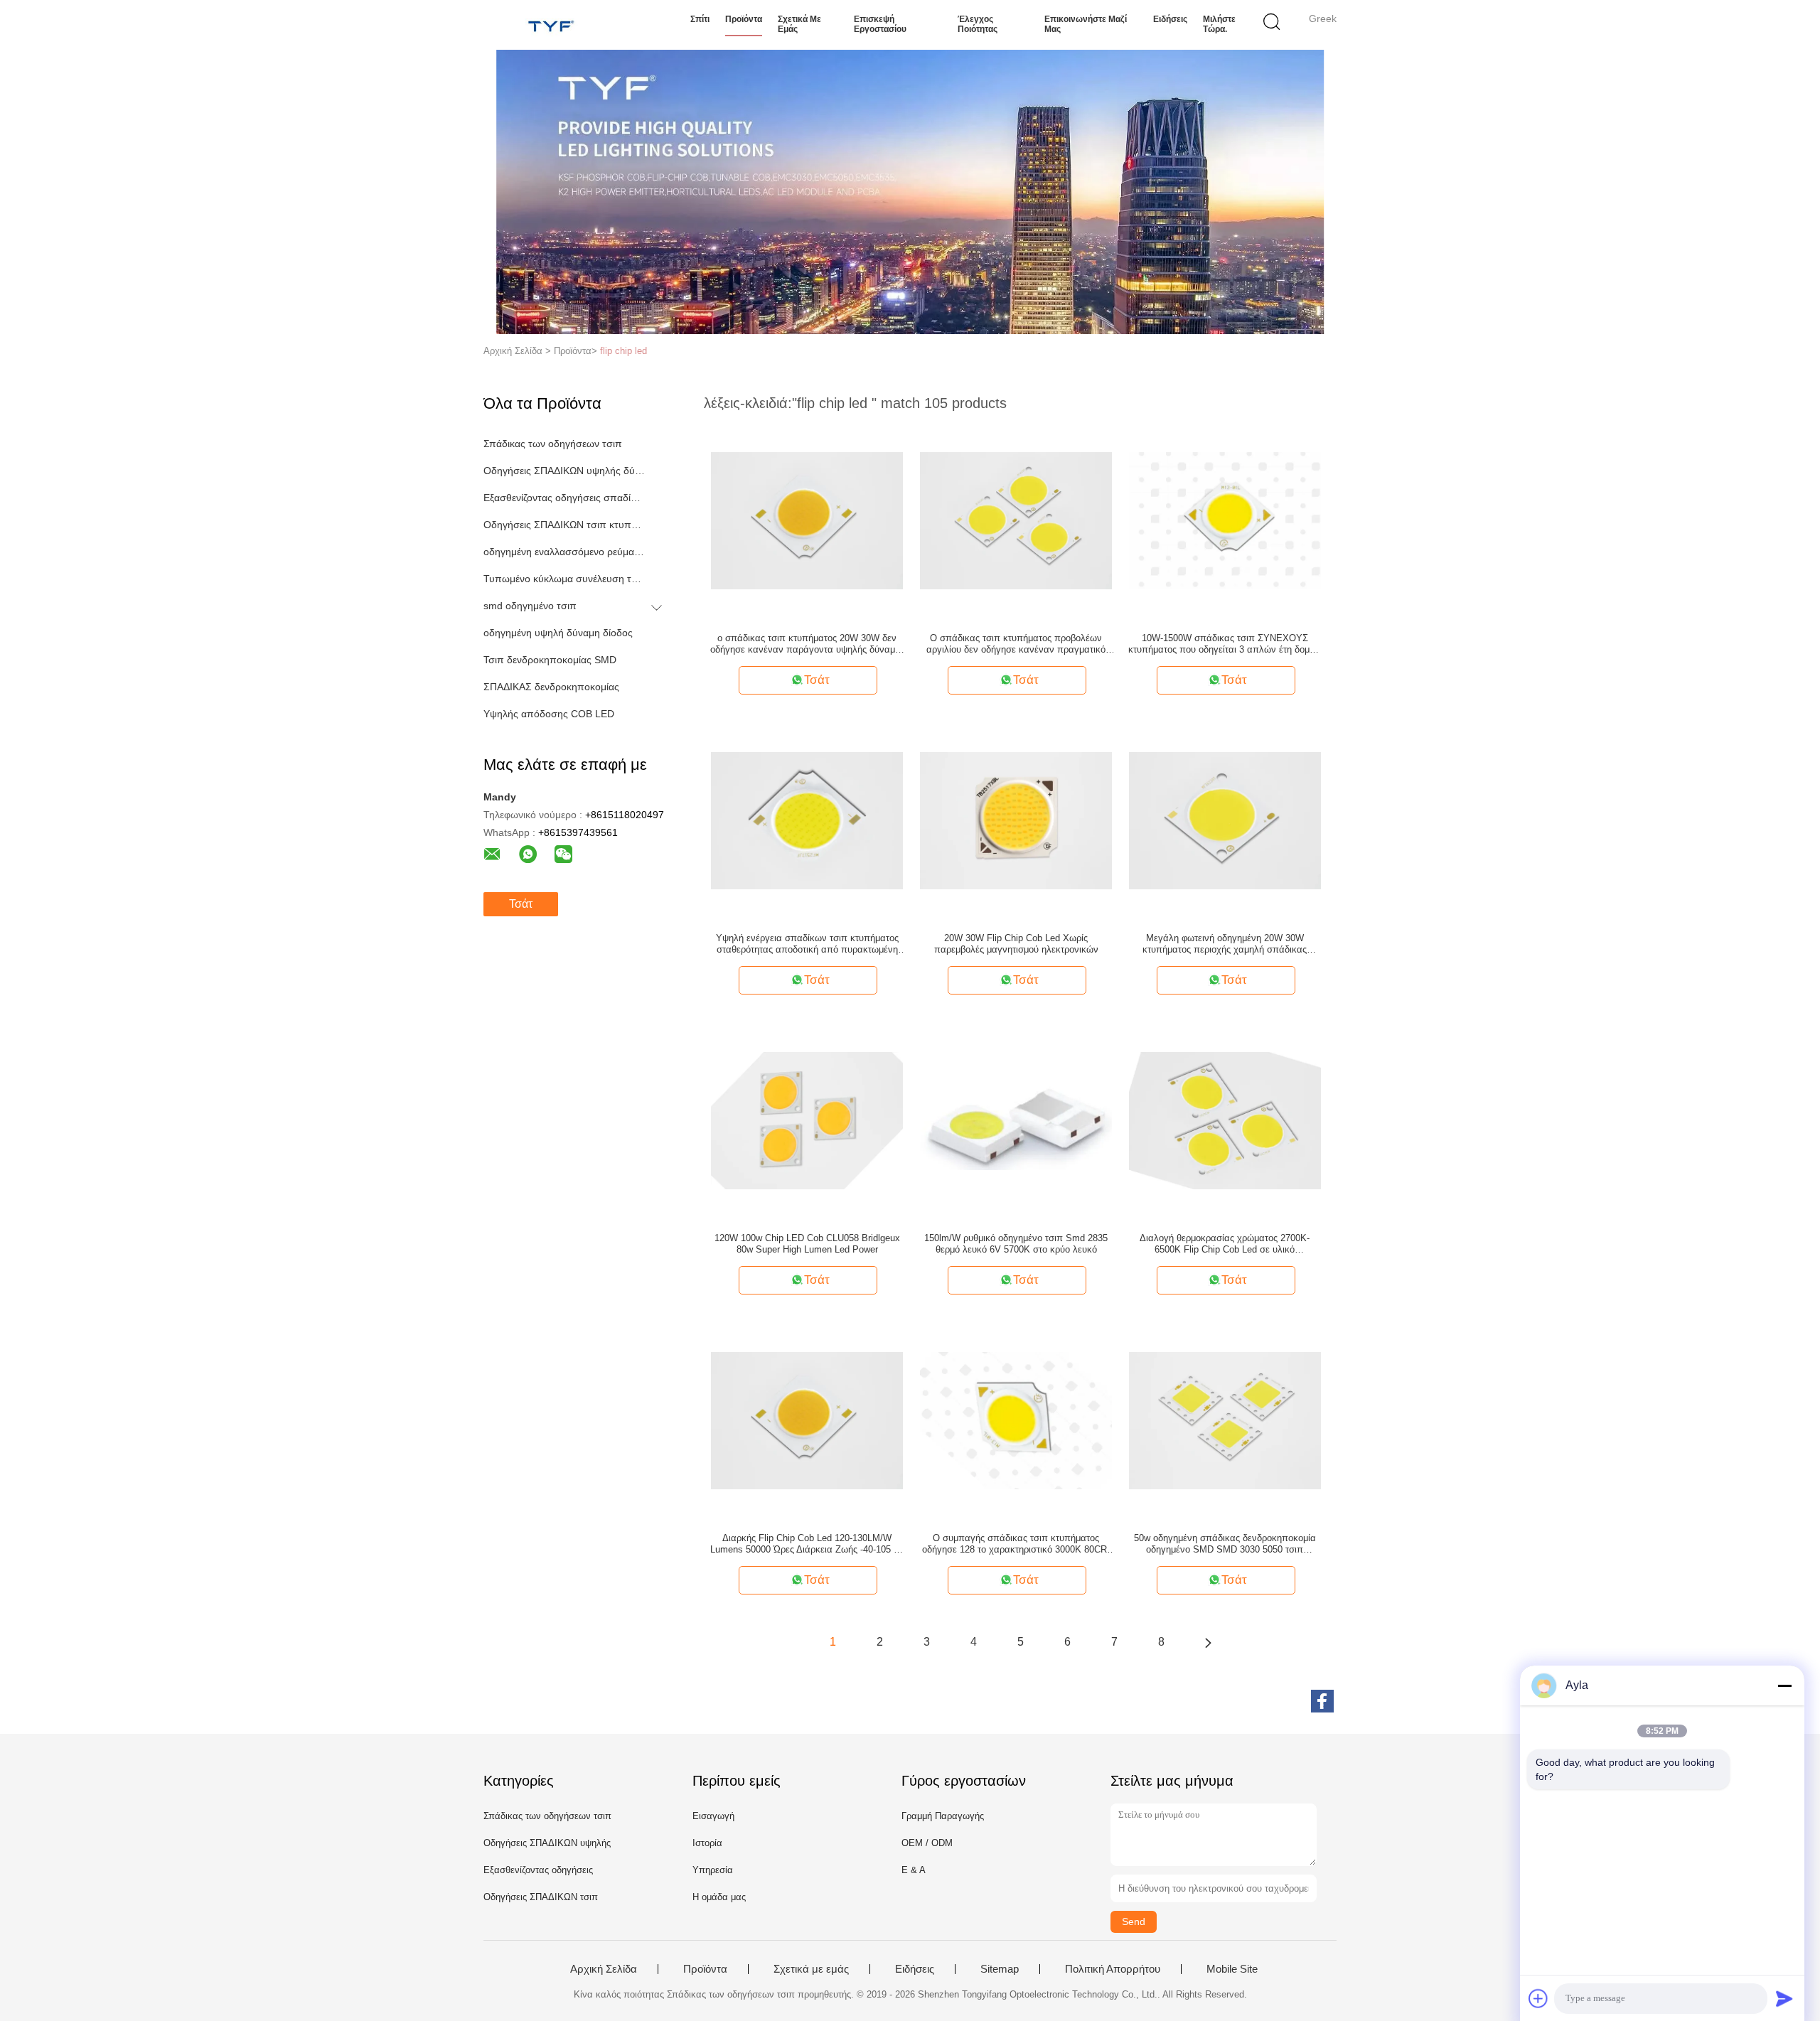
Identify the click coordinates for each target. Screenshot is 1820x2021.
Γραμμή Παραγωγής (943, 1816)
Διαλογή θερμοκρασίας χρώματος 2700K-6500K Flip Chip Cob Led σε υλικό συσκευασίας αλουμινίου (1225, 1244)
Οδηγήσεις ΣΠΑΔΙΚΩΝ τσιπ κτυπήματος (564, 525)
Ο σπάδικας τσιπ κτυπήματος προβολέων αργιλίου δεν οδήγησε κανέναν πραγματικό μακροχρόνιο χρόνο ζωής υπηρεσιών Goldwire (1016, 644)
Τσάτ (521, 904)
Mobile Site (1232, 1969)
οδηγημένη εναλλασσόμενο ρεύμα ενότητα (564, 552)
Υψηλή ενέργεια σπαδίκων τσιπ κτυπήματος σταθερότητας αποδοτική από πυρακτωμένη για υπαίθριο (807, 944)
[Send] (1784, 1998)
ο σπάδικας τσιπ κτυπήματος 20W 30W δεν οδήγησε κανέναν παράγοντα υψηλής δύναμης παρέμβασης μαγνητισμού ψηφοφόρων (807, 644)
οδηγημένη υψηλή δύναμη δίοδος (558, 633)
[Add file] (1538, 1998)
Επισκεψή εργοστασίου (880, 24)
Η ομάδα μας (719, 1897)
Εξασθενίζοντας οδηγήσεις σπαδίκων (564, 498)
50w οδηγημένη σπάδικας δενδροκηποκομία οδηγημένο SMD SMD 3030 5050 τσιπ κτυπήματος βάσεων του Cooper (1225, 1544)
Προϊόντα (744, 19)
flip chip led (623, 351)
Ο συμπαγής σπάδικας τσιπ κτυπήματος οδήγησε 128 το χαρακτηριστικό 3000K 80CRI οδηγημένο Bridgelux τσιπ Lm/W (1016, 1544)
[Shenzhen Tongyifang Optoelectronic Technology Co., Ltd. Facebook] (1322, 1701)
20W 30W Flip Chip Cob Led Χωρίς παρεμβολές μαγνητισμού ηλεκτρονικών (1016, 944)
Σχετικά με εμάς (799, 24)
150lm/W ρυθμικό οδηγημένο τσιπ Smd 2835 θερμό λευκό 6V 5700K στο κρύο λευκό (1016, 1244)
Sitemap (1000, 1969)
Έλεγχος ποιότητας (978, 24)
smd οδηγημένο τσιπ (530, 606)
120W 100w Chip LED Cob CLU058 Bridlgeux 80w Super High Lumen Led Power (807, 1244)
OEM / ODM (927, 1843)
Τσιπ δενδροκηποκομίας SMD (550, 660)
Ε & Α (914, 1870)
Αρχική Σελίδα (604, 1969)
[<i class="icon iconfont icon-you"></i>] (1208, 1642)
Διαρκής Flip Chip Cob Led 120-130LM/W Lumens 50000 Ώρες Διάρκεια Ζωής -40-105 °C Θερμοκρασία (807, 1544)
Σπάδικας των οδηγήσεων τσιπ (553, 444)
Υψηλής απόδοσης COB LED (549, 714)
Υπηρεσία (713, 1870)
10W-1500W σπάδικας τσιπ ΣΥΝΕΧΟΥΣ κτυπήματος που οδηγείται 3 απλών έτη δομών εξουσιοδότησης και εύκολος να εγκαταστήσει (1225, 644)
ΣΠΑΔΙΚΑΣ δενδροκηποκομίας (551, 687)
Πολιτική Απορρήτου (1113, 1969)
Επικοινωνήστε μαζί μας (1086, 24)
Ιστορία (707, 1843)
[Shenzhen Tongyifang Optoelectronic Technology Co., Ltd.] (553, 25)
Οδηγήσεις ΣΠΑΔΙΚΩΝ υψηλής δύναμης (564, 471)
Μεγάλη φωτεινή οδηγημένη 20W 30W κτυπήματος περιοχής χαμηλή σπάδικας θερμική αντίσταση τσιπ (1225, 944)
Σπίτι (700, 19)
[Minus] (1784, 1685)
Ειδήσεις (1170, 19)
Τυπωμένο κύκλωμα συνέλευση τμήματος (564, 579)
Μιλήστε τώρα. (1219, 24)
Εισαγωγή (713, 1816)
